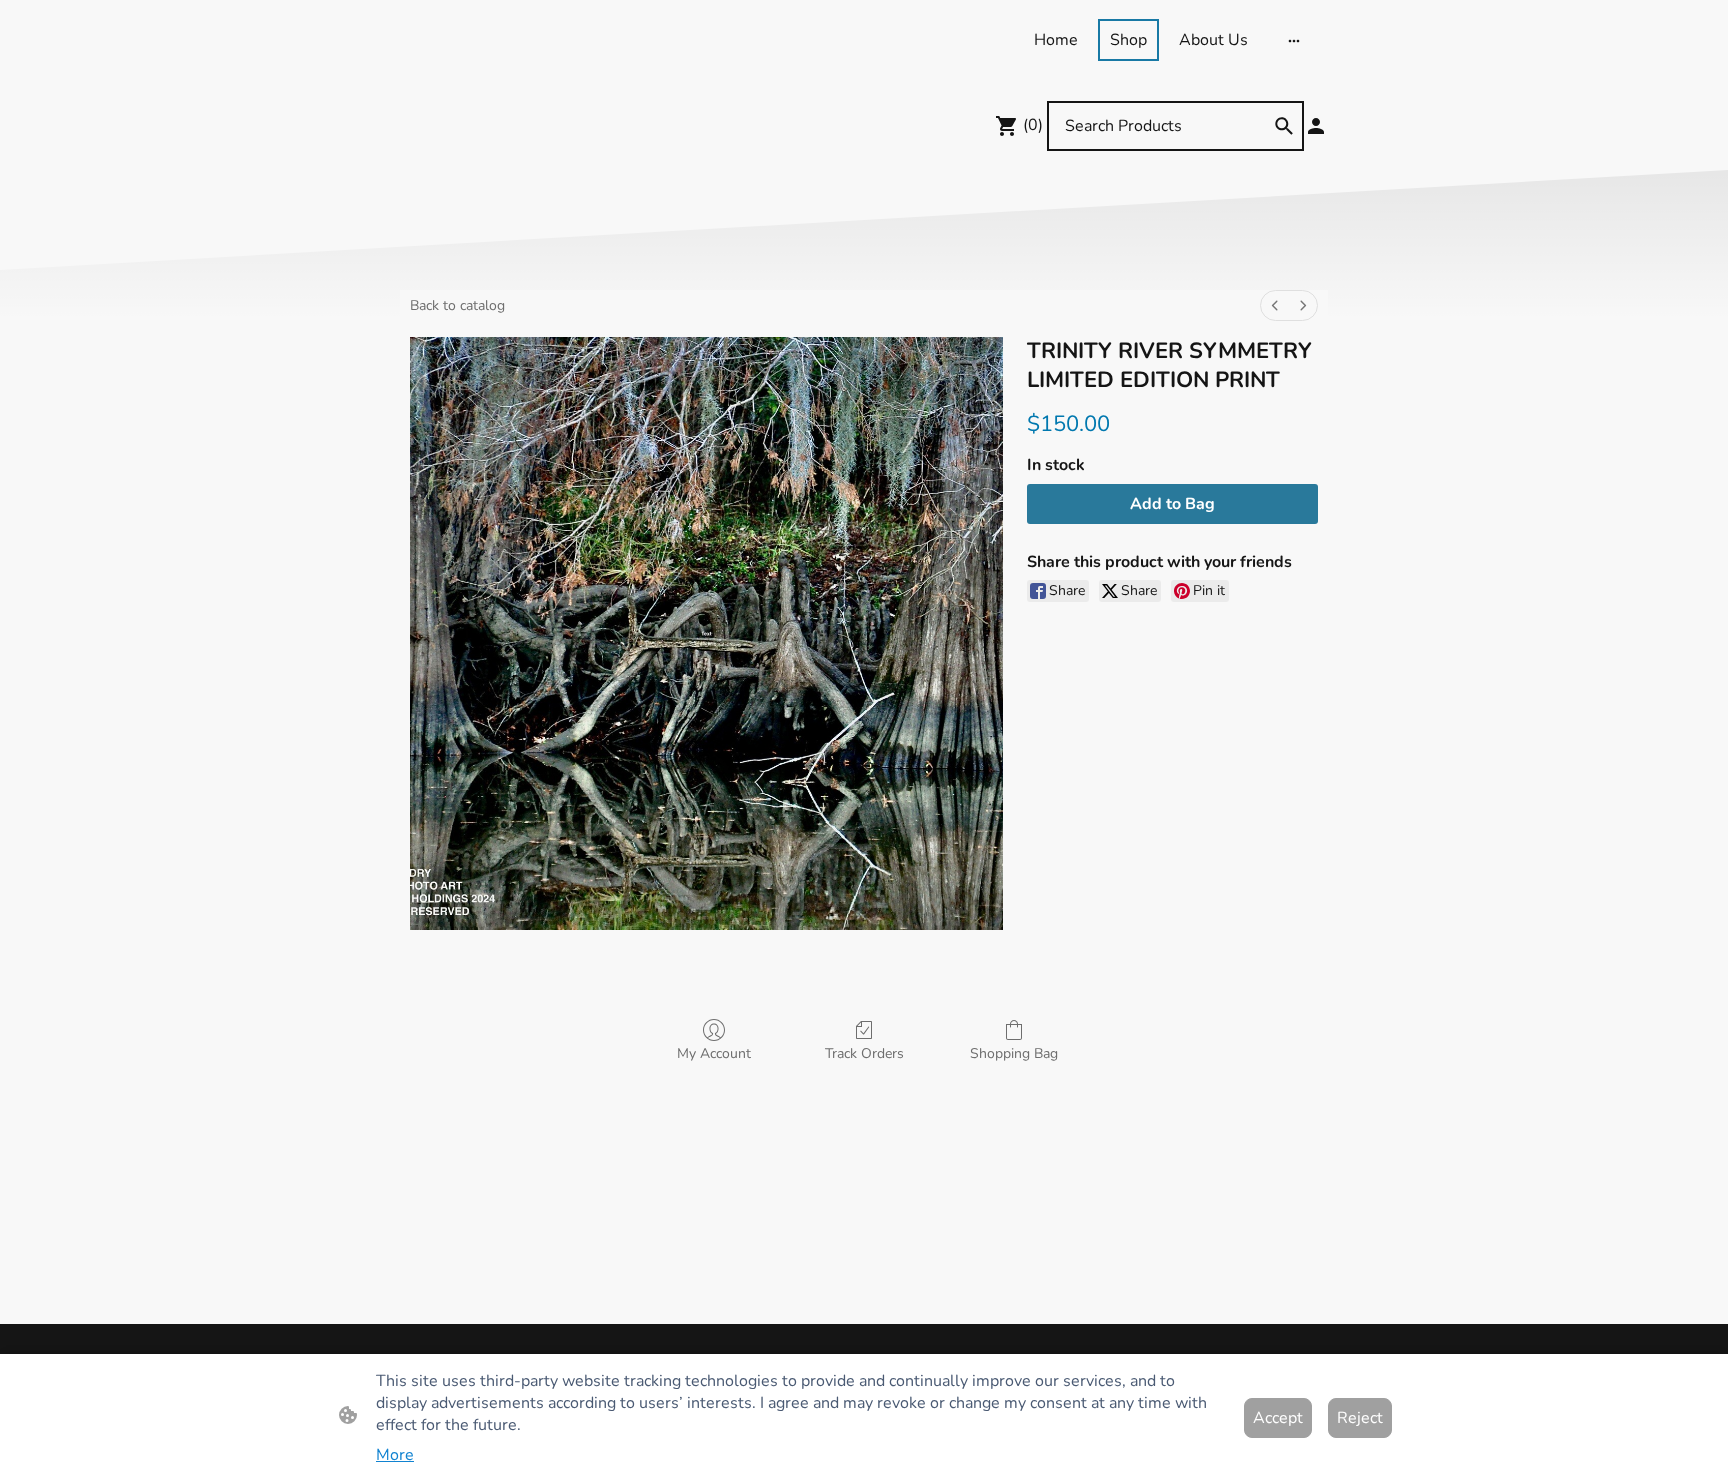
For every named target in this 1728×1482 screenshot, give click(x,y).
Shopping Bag (1014, 1053)
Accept (1278, 1418)
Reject (1360, 1418)
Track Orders (864, 1053)
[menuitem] (1275, 305)
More (395, 1455)
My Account (714, 1053)
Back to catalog (457, 305)
